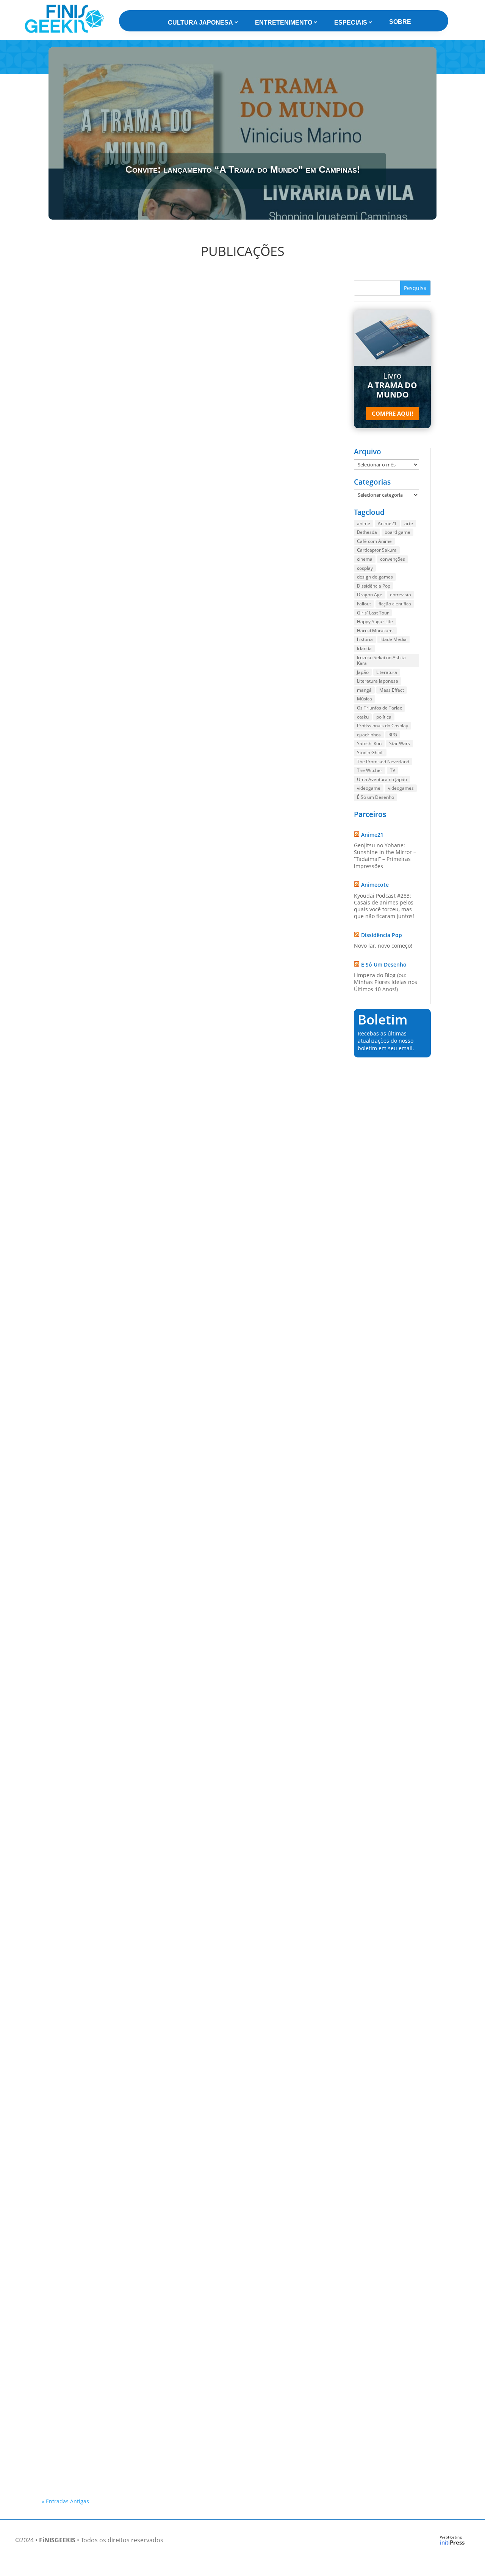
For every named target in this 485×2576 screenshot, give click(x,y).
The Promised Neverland (383, 762)
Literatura (387, 672)
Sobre (400, 22)
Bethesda (367, 532)
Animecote (375, 885)
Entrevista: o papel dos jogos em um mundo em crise (121, 726)
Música (365, 699)
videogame (369, 788)
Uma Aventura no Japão (382, 779)
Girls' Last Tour (373, 613)
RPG (393, 735)
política (384, 717)
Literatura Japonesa (378, 681)
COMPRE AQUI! (392, 413)
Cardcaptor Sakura (377, 550)
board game (397, 532)
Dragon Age (370, 595)
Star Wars (400, 743)
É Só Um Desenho (384, 964)
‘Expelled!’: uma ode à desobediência (99, 1709)
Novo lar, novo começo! (383, 946)
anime (364, 523)
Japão (363, 672)
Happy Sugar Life (375, 621)
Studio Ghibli (370, 752)
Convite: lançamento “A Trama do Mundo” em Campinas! (243, 169)
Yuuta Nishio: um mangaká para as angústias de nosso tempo (134, 2450)
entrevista (401, 595)
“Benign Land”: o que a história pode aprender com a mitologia (135, 972)
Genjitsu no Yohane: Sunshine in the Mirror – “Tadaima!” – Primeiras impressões (385, 856)
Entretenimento (284, 23)
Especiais (351, 23)
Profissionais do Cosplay (383, 726)
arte (409, 523)
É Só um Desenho (375, 797)
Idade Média (393, 639)
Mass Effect (392, 690)
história (365, 639)
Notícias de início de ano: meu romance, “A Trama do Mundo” (133, 1954)
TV (393, 770)
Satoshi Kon (369, 743)
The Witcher (370, 770)
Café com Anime (374, 541)
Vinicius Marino (74, 491)
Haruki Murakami (375, 631)
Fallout (364, 604)
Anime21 (387, 523)
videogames (401, 788)
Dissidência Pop (374, 586)
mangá (364, 690)
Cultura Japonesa (200, 23)
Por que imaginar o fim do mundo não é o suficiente (121, 1463)
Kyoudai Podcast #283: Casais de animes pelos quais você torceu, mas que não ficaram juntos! (384, 906)
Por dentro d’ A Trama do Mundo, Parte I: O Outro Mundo (128, 480)
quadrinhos (369, 735)
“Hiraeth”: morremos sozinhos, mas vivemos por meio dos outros (137, 2381)
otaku (363, 717)
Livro (392, 385)
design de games (375, 577)
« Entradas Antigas (65, 2501)
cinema (365, 559)
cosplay (365, 568)
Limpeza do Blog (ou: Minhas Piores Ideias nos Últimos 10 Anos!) (386, 982)
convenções (393, 559)
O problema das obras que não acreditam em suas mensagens (135, 1218)
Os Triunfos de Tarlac (379, 708)
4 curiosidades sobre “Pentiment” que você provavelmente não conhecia (149, 2311)
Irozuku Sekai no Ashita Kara (381, 660)
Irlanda (364, 648)
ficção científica (395, 604)
